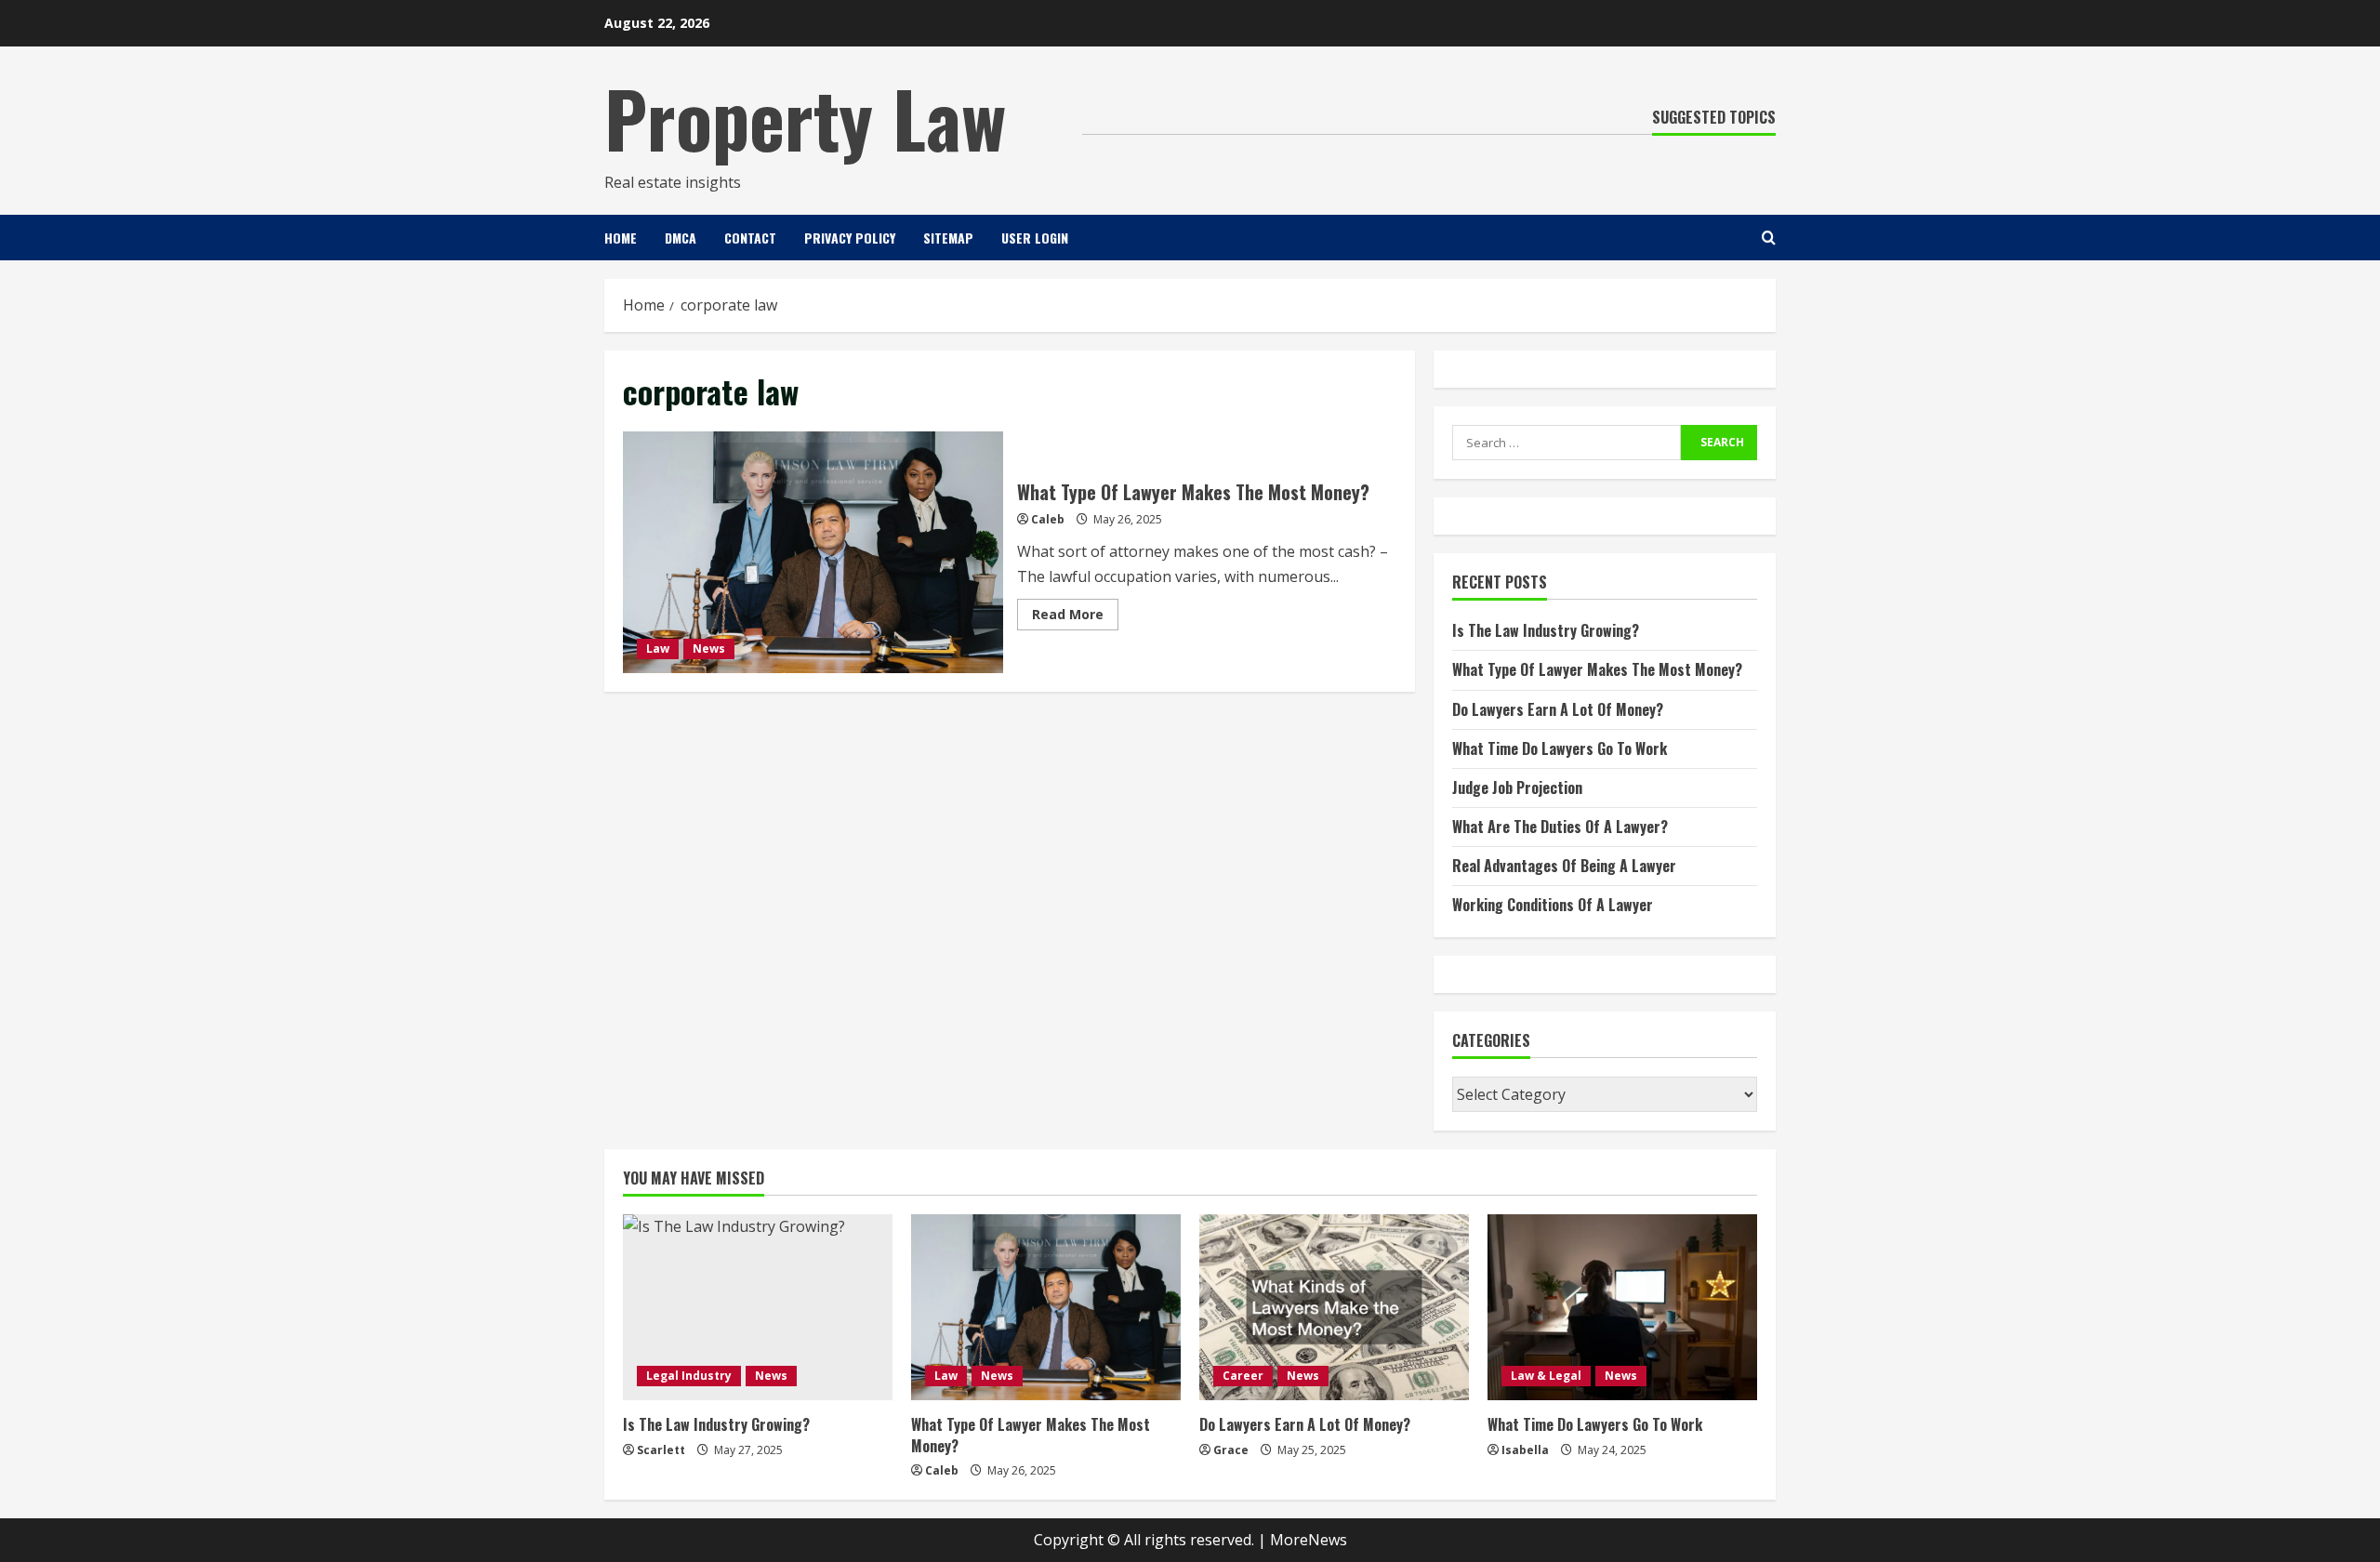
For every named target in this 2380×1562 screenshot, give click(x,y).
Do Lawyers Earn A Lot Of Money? (1558, 709)
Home (621, 238)
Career (1243, 1376)
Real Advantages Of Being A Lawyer (1564, 866)
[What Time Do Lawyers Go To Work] (1622, 1307)
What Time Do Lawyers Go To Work (1560, 748)
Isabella (1525, 1450)
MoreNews (1309, 1540)
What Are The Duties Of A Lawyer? (1560, 827)
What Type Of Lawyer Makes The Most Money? (813, 552)
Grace (1231, 1450)
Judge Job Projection (1517, 788)
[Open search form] (1769, 238)
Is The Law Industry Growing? (1546, 630)
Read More (1075, 617)
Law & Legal (1546, 1376)
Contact (750, 238)
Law (658, 649)
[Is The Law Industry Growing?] (758, 1307)
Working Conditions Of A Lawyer (1553, 905)
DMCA (681, 238)
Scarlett (661, 1450)
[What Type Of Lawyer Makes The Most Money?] (1046, 1307)
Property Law (805, 117)
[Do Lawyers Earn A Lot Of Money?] (1334, 1307)
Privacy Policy (850, 238)
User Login (1035, 238)
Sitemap (948, 238)
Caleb (1048, 519)
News (709, 649)
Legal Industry (689, 1376)
